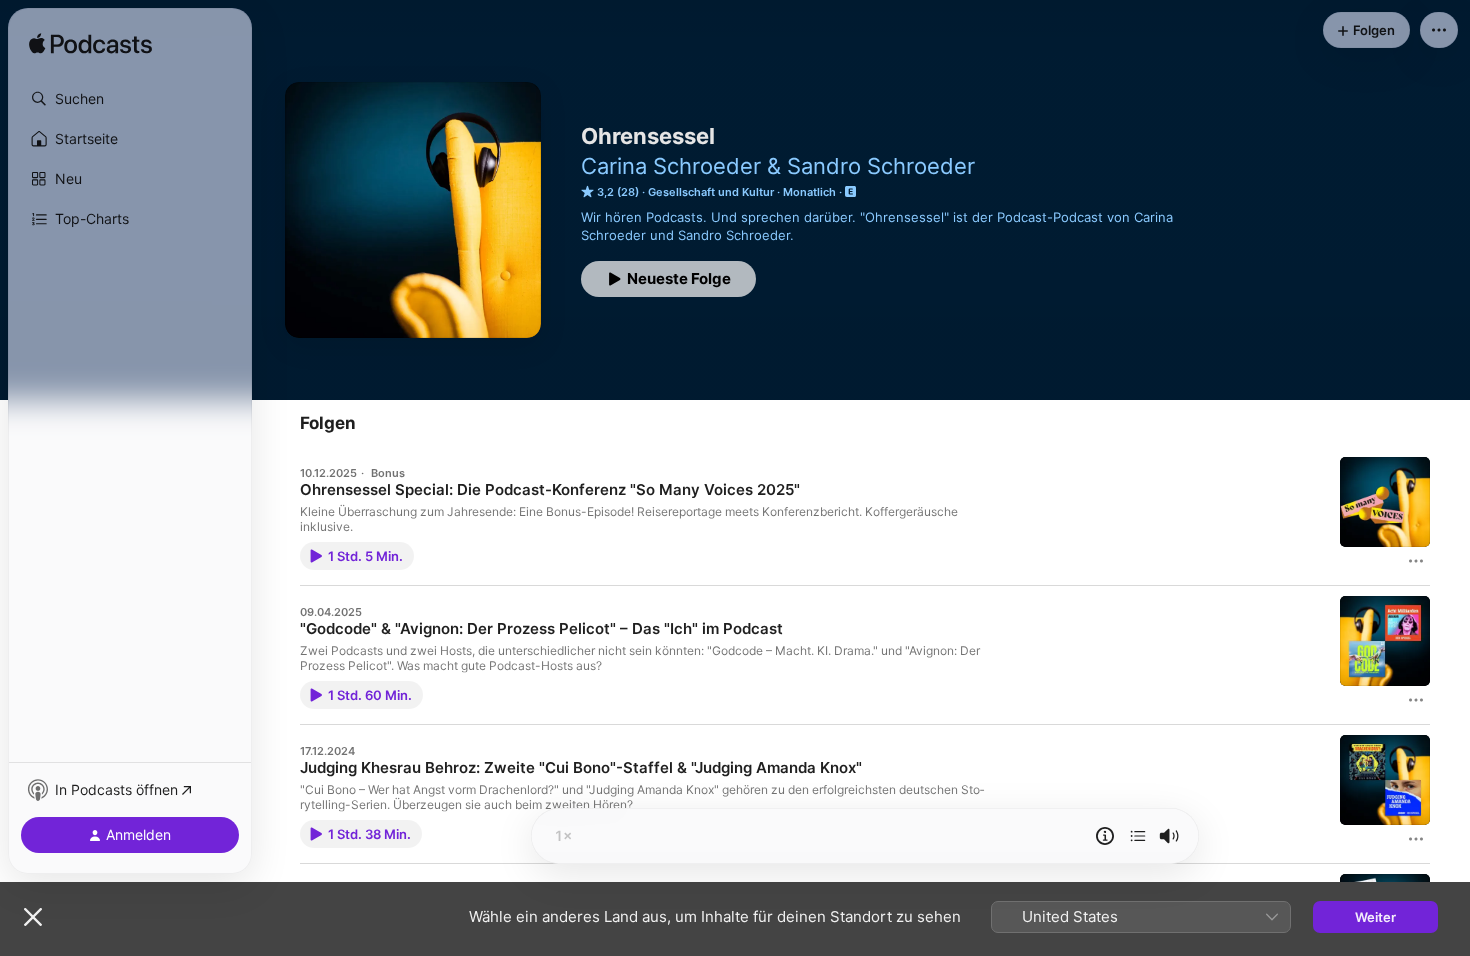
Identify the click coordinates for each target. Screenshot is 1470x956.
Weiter (1375, 917)
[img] (90, 45)
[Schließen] (33, 917)
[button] (130, 99)
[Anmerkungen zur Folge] (1105, 836)
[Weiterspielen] (1138, 836)
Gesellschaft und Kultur (711, 192)
